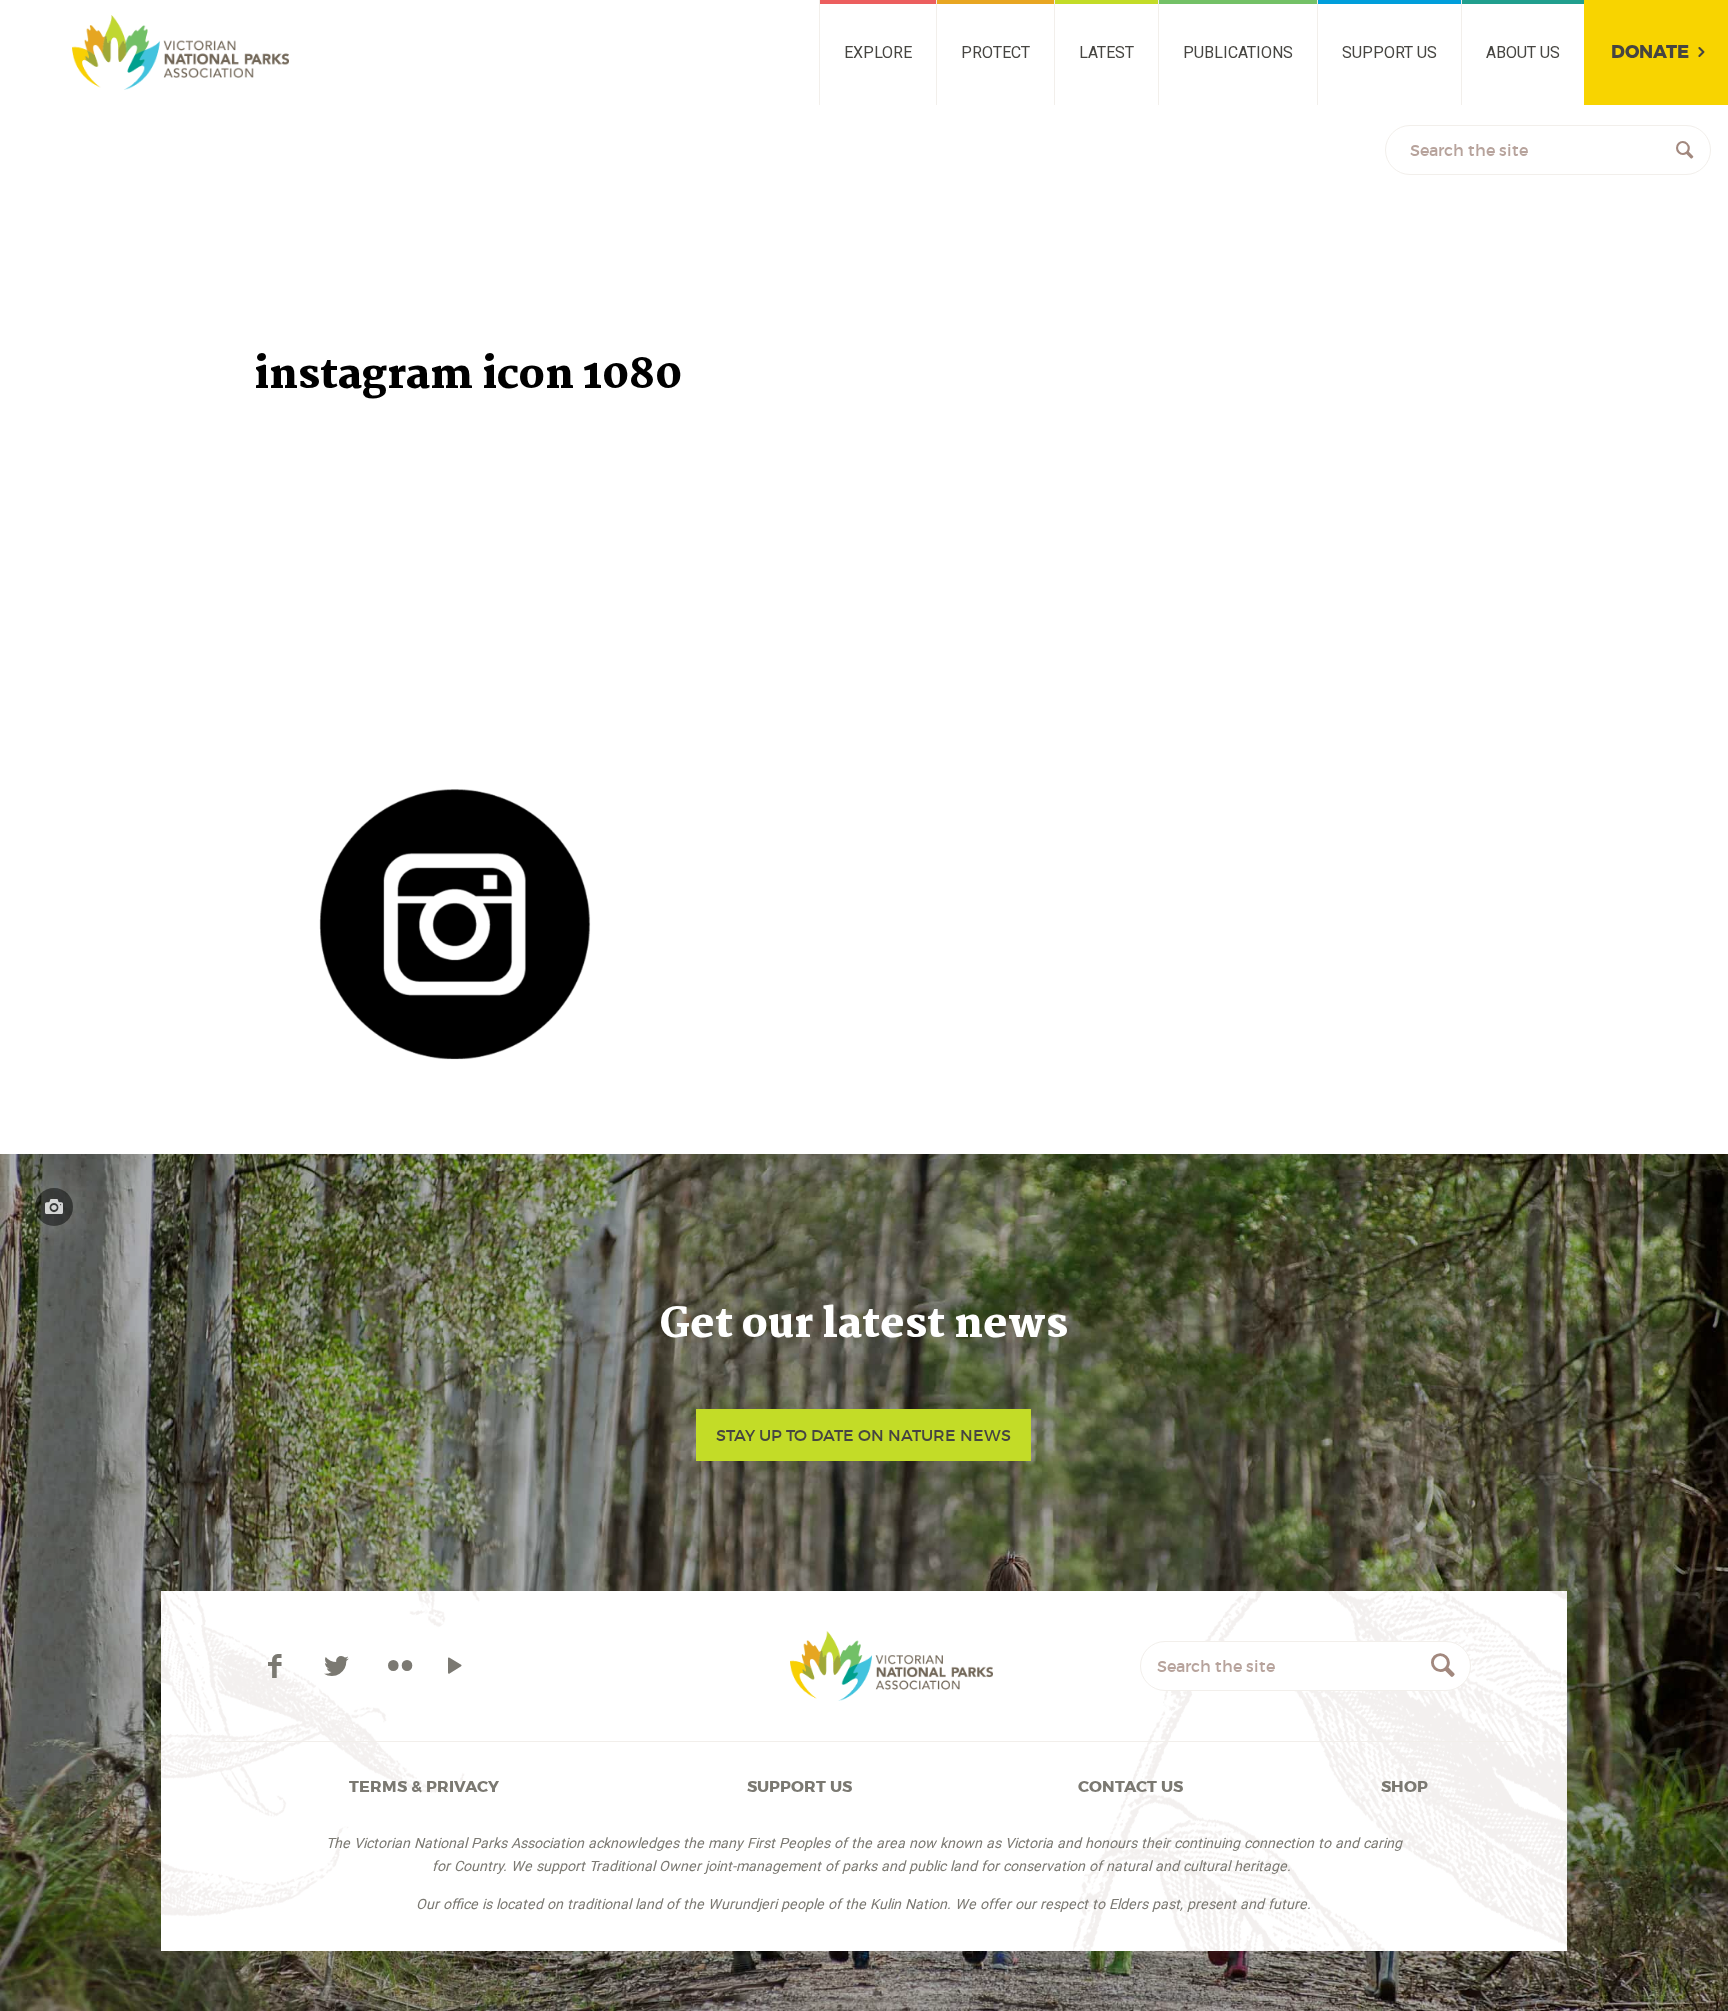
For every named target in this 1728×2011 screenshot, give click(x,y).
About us (1523, 52)
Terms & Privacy (424, 1786)
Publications (1238, 52)
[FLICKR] (399, 1666)
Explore (878, 52)
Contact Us (1130, 1786)
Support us (1389, 52)
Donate (1650, 52)
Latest (1106, 52)
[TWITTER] (339, 1666)
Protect (995, 52)
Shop (1404, 1786)
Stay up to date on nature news (863, 1435)
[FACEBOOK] (277, 1666)
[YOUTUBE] (455, 1666)
